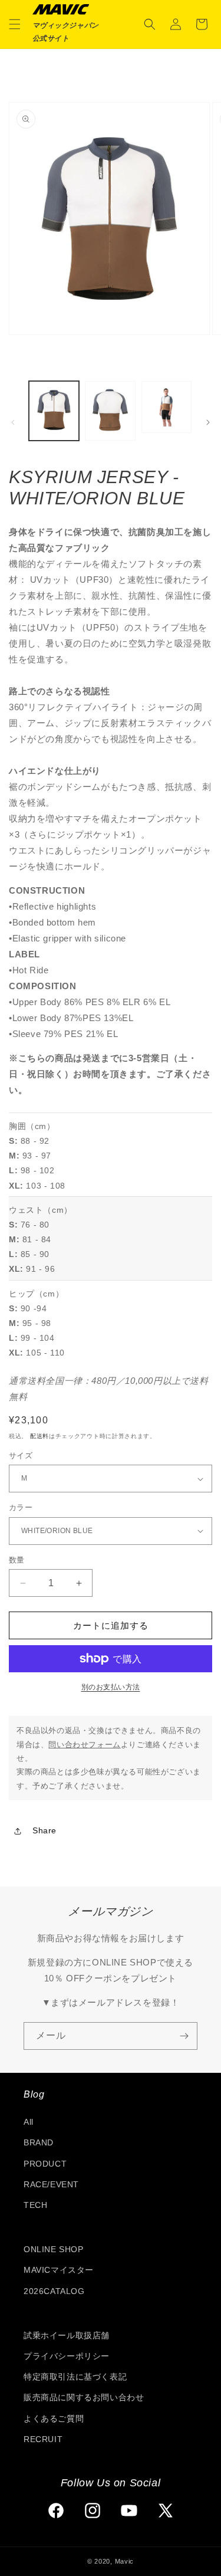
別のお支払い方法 (111, 1687)
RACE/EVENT (51, 2184)
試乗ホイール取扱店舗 (67, 2335)
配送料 (39, 1436)
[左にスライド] (13, 422)
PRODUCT (45, 2164)
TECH (35, 2205)
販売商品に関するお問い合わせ (84, 2397)
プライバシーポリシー (67, 2356)
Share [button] (44, 1830)
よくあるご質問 (54, 2419)
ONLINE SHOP (54, 2249)
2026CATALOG (54, 2291)
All (29, 2122)
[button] (15, 24)
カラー (21, 1507)
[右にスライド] (208, 422)
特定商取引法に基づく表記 (75, 2377)
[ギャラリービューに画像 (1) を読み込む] (54, 411)
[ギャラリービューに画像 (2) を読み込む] (110, 411)
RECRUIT (43, 2439)
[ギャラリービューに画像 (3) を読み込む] (166, 407)
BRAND (39, 2142)
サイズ (21, 1456)
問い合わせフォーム (84, 1745)
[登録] (184, 2036)
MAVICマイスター (59, 2270)
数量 (17, 1560)
